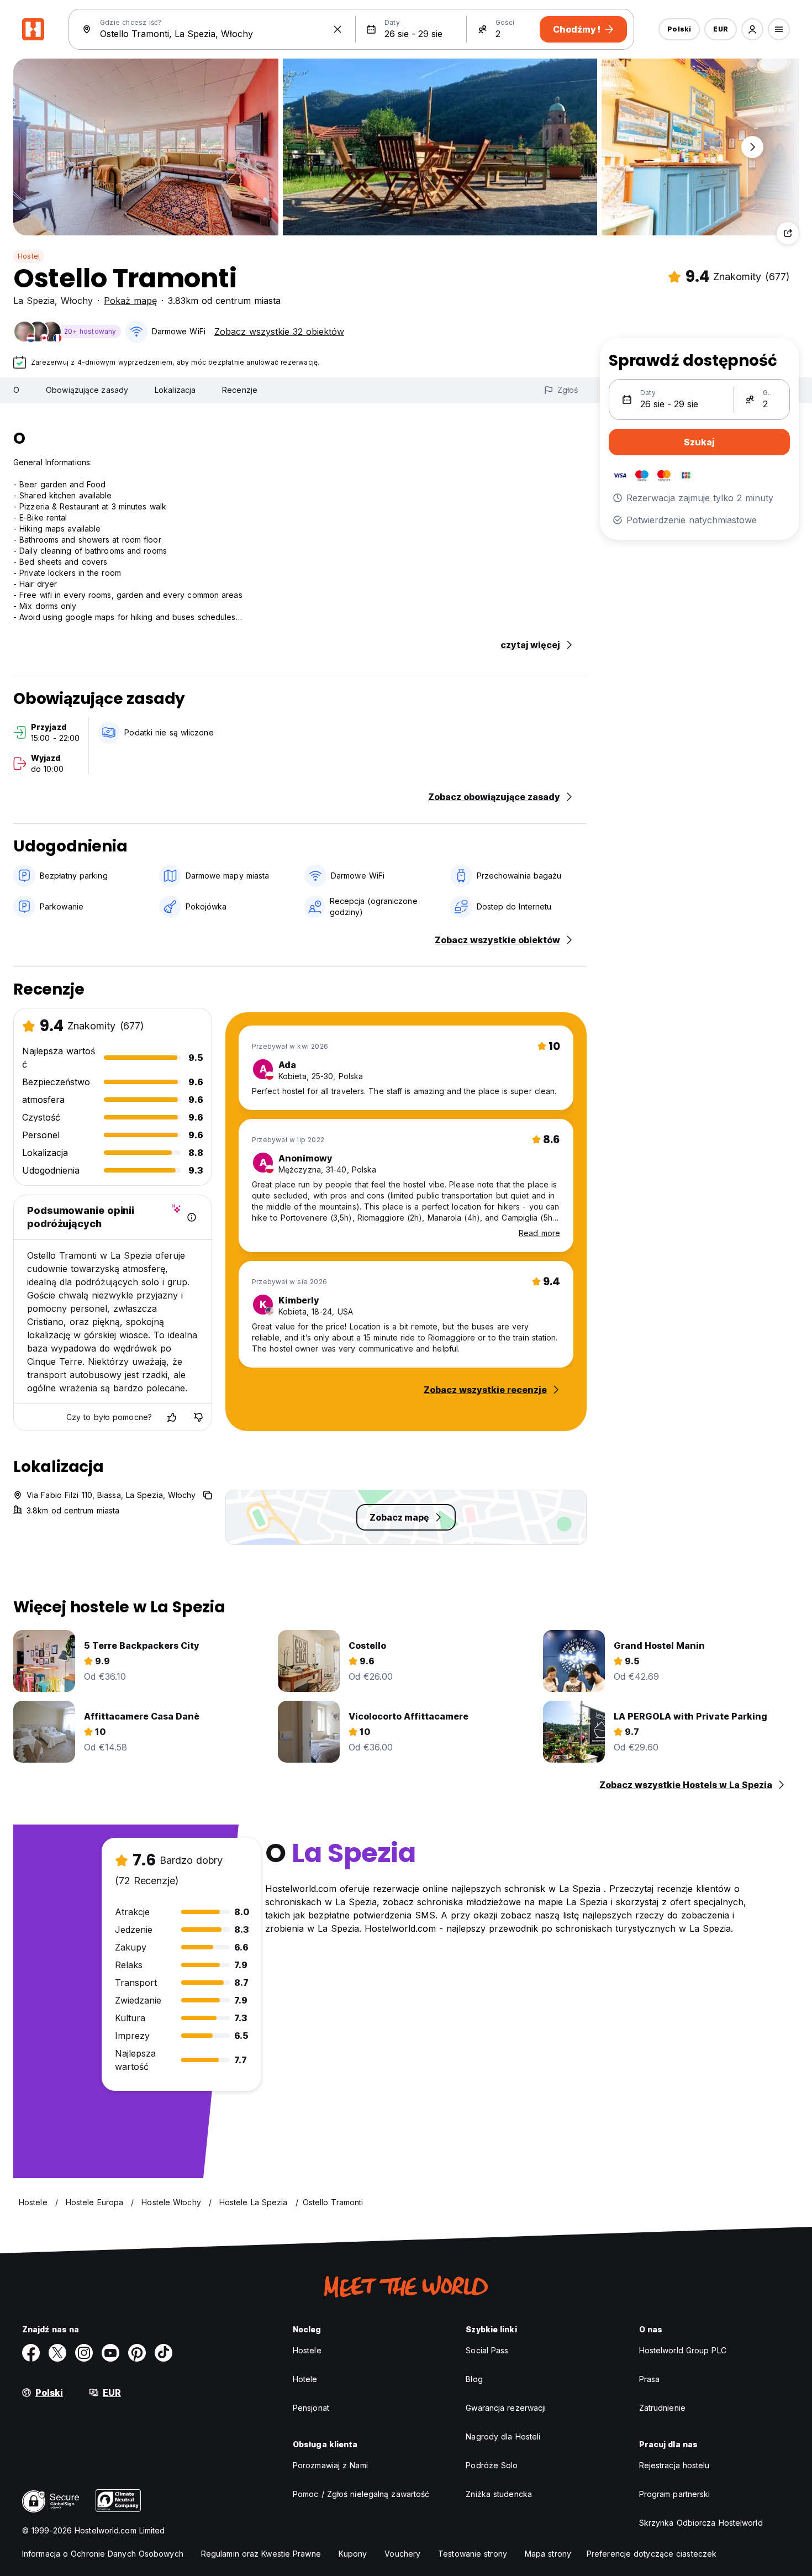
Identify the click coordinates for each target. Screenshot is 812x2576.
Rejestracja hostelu (674, 2465)
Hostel (29, 256)
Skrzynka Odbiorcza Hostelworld (701, 2523)
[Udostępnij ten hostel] (788, 233)
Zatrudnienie (662, 2408)
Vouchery (402, 2554)
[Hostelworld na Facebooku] (31, 2353)
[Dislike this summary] (198, 1417)
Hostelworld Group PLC (683, 2350)
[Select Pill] (752, 29)
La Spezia (34, 301)
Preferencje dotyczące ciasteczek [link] (652, 2554)
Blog (474, 2379)
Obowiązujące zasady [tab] (87, 390)
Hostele (307, 2350)
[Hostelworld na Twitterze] (57, 2353)
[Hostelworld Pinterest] (137, 2353)
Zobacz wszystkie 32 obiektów (279, 332)
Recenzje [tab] (240, 390)
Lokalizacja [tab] (175, 390)
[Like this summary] (172, 1417)
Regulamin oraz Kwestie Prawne (261, 2554)
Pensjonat (311, 2408)
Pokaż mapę (130, 301)
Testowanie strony (473, 2554)
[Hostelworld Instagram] (84, 2353)
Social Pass (487, 2350)
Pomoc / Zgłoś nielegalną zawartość (361, 2494)
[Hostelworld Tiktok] (164, 2353)
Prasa (650, 2379)
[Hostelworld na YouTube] (110, 2353)
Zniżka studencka (499, 2494)
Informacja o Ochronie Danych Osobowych (103, 2554)
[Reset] (338, 29)
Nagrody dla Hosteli (503, 2436)
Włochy (77, 301)
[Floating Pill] (752, 147)
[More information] (192, 1217)
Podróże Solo (492, 2465)
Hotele (305, 2379)
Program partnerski (675, 2494)
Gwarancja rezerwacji (506, 2408)
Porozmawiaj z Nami (330, 2465)
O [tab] (16, 390)
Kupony (353, 2554)
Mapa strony (548, 2554)
